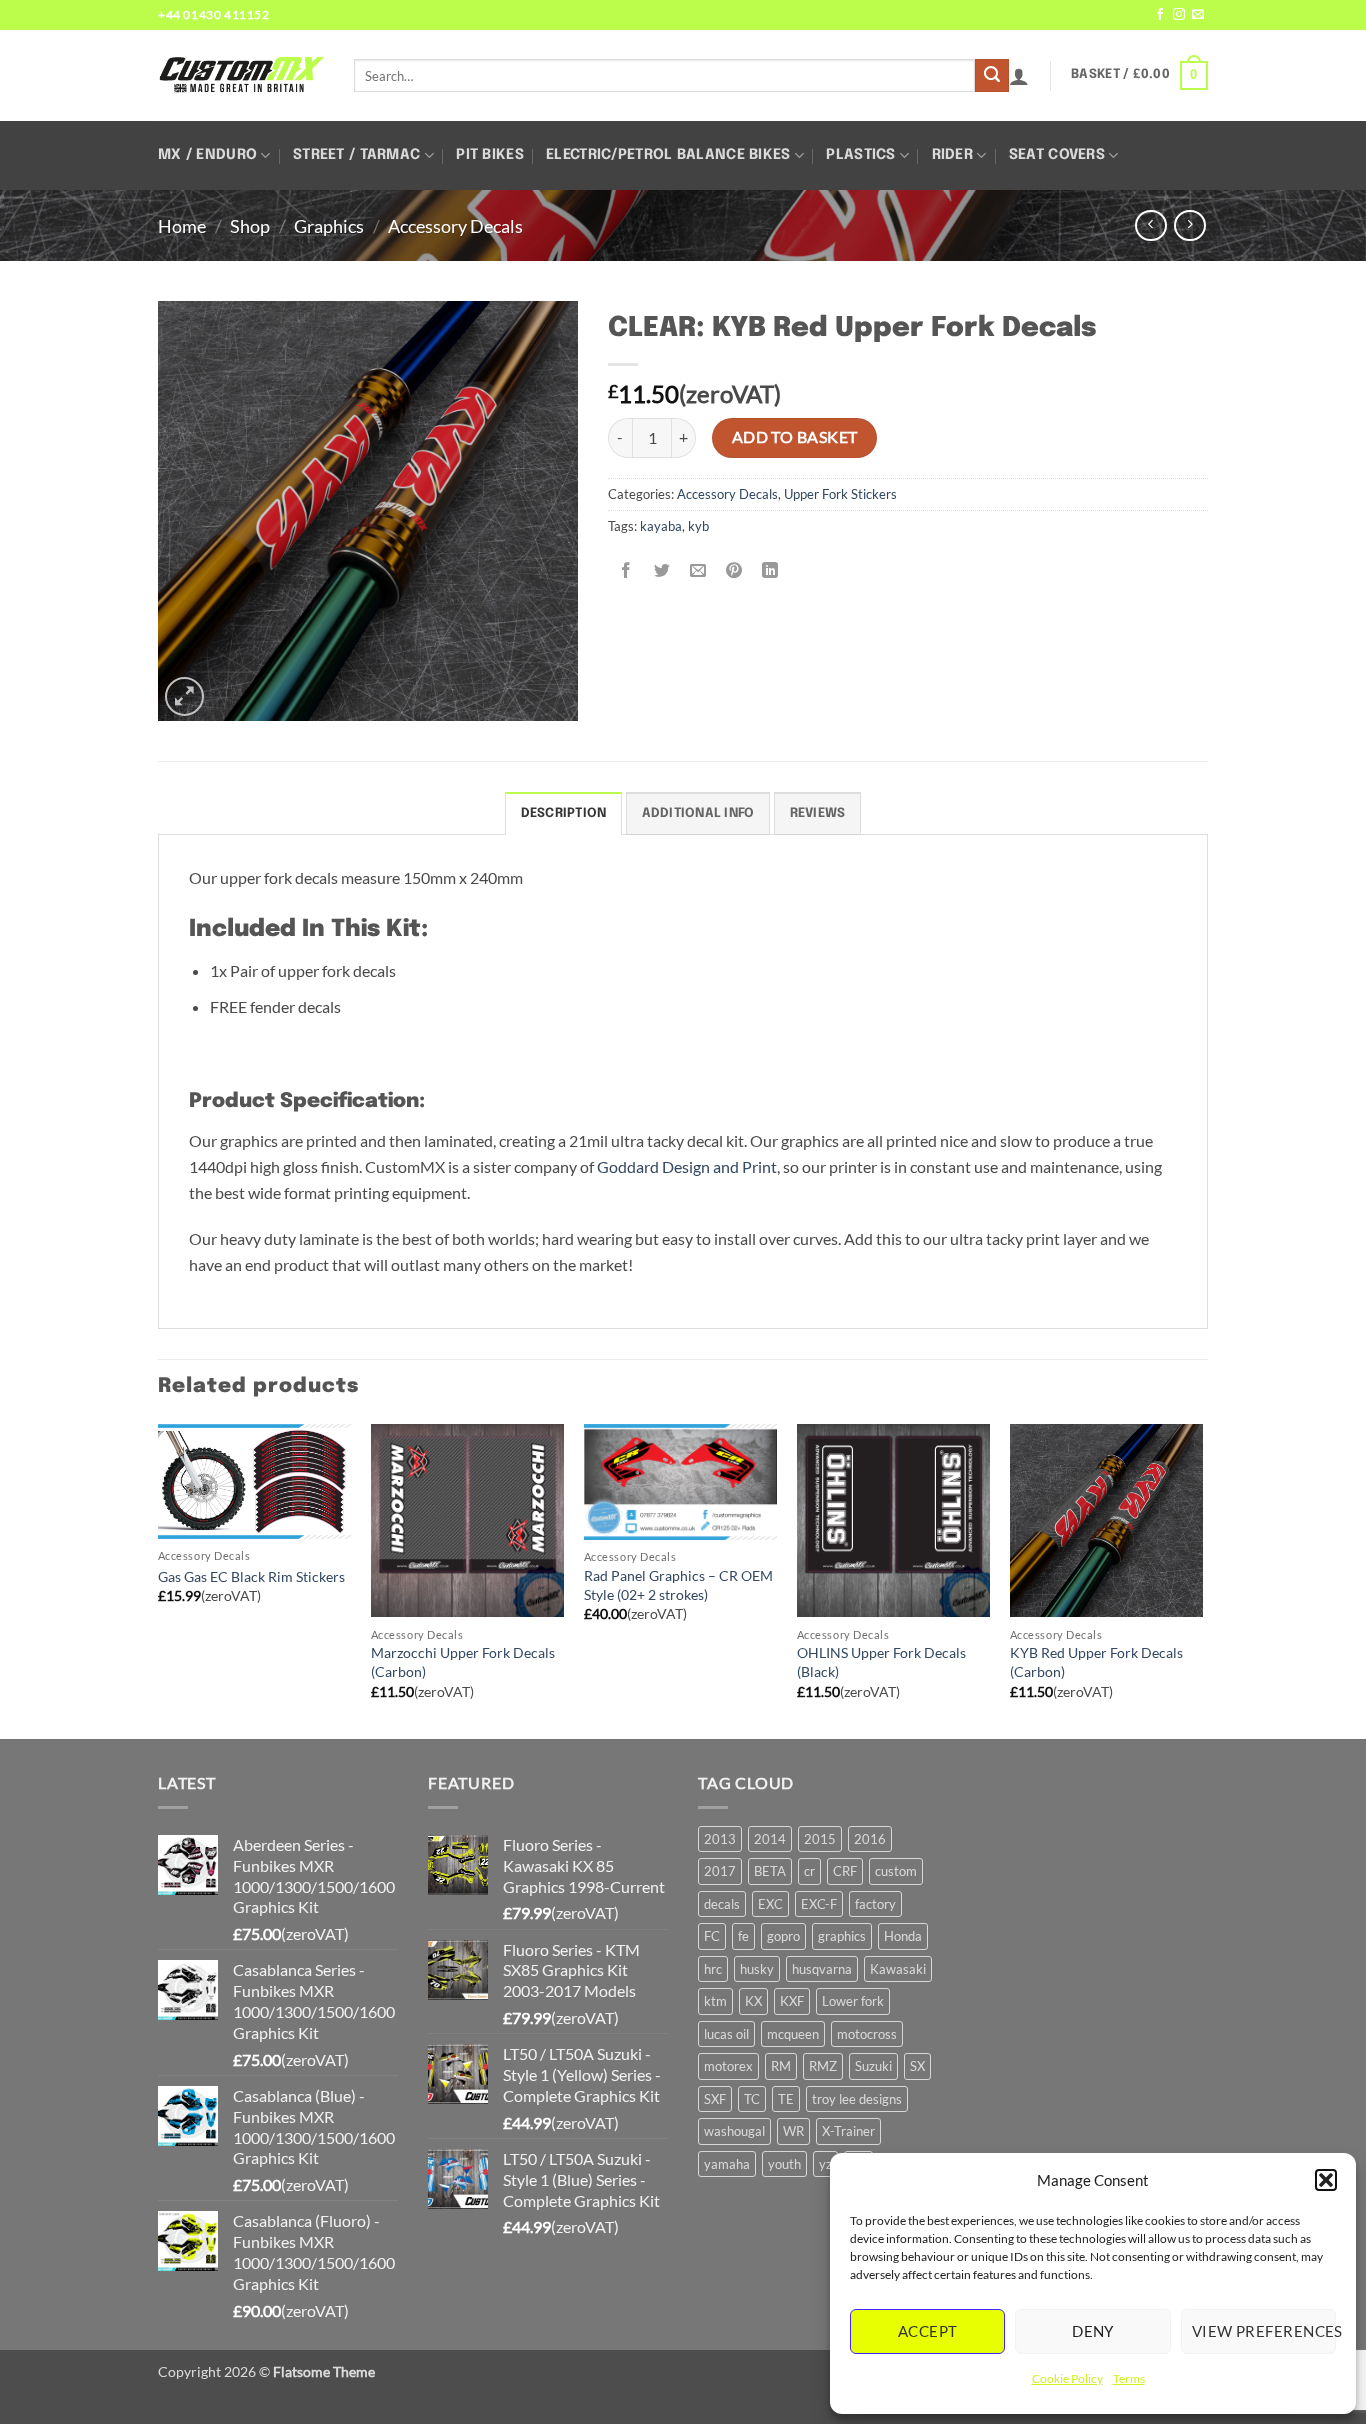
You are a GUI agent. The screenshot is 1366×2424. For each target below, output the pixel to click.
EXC (770, 1904)
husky (757, 1969)
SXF (715, 2099)
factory (875, 1904)
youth (784, 2164)
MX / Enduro (207, 155)
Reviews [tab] (818, 813)
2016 (870, 1839)
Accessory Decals (455, 226)
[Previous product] (1189, 225)
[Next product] (1150, 225)
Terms (1129, 2378)
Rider (952, 155)
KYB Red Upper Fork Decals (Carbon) (1096, 1662)
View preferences (1264, 2331)
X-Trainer (848, 2131)
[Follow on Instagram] (1179, 15)
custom (896, 1871)
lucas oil (726, 2034)
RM (781, 2066)
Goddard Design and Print (687, 1166)
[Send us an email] (1198, 15)
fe (743, 1936)
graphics (842, 1936)
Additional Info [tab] (698, 813)
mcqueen (793, 2034)
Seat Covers (1057, 155)
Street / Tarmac (356, 155)
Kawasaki (898, 1969)
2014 (770, 1839)
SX (917, 2066)
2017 (720, 1871)
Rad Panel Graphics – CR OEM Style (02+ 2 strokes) (678, 1585)
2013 (720, 1839)
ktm (715, 2001)
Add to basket (795, 437)
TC (752, 2099)
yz (825, 2164)
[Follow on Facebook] (1160, 15)
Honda (903, 1936)
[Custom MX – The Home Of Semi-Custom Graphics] (241, 75)
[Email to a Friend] (698, 570)
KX (753, 2001)
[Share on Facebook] (626, 570)
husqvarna (822, 1969)
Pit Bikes (490, 155)
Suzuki (873, 2066)
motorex (728, 2066)
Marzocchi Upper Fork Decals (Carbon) (463, 1662)
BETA (770, 1871)
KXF (792, 2001)
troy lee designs (857, 2099)
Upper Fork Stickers (840, 494)
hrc (713, 1969)
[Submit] (992, 76)
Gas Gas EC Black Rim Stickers (251, 1576)
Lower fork (853, 2001)
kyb (698, 526)
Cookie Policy (1067, 2378)
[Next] (1202, 1579)
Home (182, 226)
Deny (1093, 2331)
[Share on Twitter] (662, 570)
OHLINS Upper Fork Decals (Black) (881, 1662)
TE (786, 2099)
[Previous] (159, 1579)
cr (809, 1871)
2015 (820, 1839)
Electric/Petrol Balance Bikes (668, 155)
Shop (250, 226)
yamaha (727, 2164)
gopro (783, 1936)
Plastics (860, 155)
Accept (928, 2331)
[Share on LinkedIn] (770, 570)
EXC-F (819, 1904)
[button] (1326, 2180)
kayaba (661, 526)
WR (793, 2131)
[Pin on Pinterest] (734, 570)
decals (722, 1904)
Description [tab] (564, 813)
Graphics (329, 226)
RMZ (823, 2066)
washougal (734, 2131)
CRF (845, 1871)
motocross (867, 2034)
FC (712, 1936)
